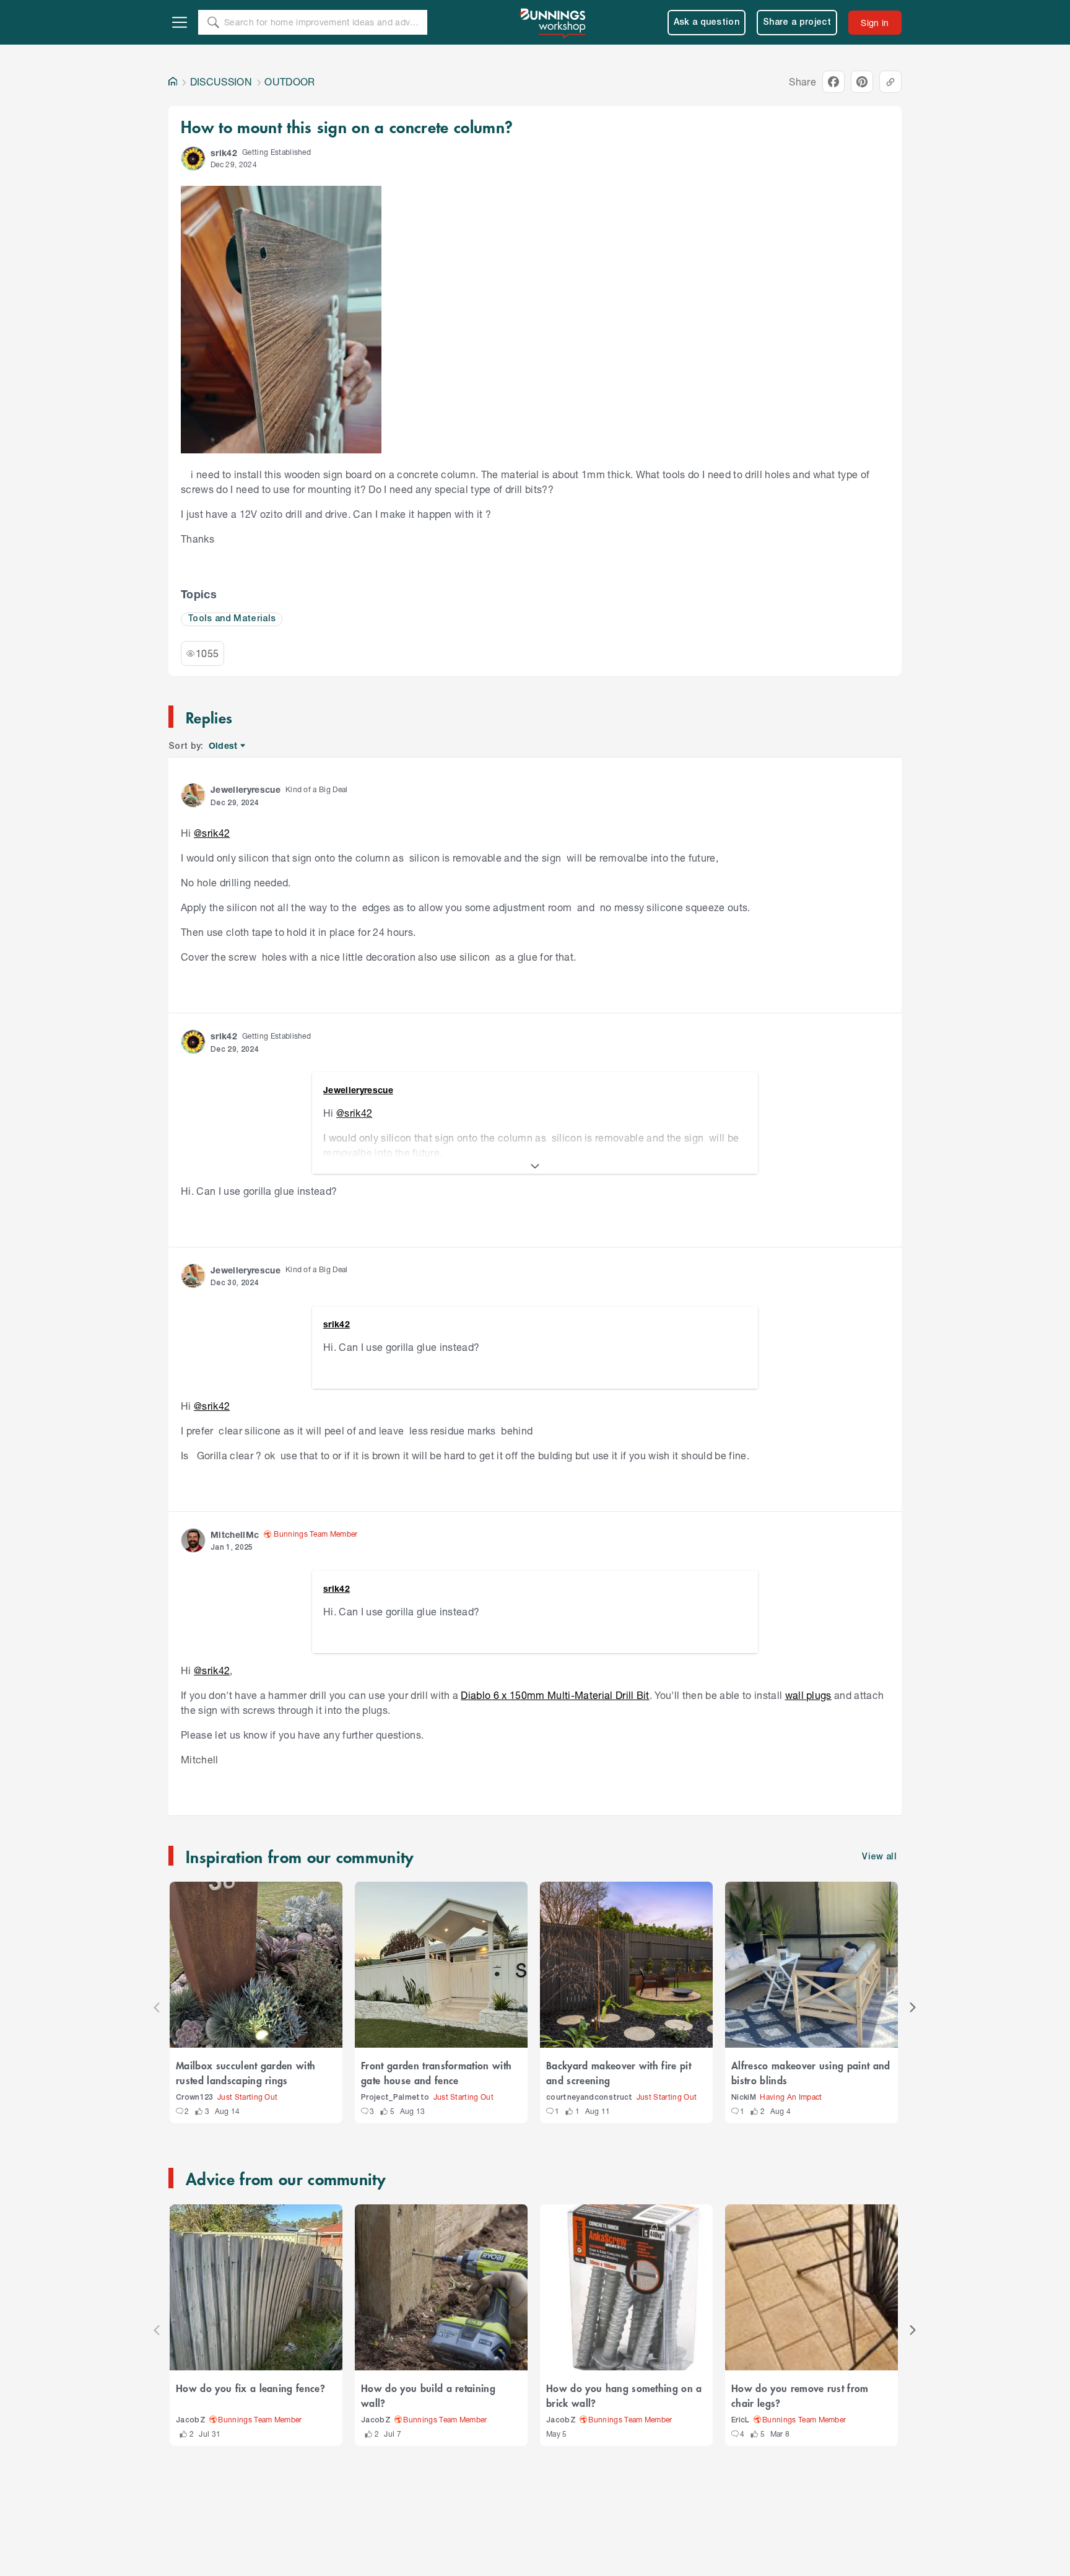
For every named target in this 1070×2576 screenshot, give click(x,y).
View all (879, 1857)
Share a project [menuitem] (797, 23)
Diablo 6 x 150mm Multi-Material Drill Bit (555, 1695)
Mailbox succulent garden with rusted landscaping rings (246, 2072)
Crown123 (195, 2098)
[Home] (173, 82)
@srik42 (212, 833)
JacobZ (191, 2420)
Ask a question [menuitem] (707, 23)
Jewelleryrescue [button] (246, 789)
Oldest (224, 746)
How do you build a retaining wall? (428, 2395)
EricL (741, 2420)
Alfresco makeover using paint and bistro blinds (811, 2072)
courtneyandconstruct (589, 2098)
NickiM (744, 2098)
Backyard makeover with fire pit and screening (619, 2072)
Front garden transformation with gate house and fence (436, 2072)
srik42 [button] (224, 153)
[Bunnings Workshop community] (554, 22)
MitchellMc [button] (235, 1535)
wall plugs (808, 1695)
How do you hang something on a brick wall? (624, 2395)
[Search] (213, 22)
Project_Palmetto (395, 2098)
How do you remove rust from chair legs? (800, 2395)
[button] (193, 159)
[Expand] (535, 1166)
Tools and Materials (232, 619)
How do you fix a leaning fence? (250, 2388)
